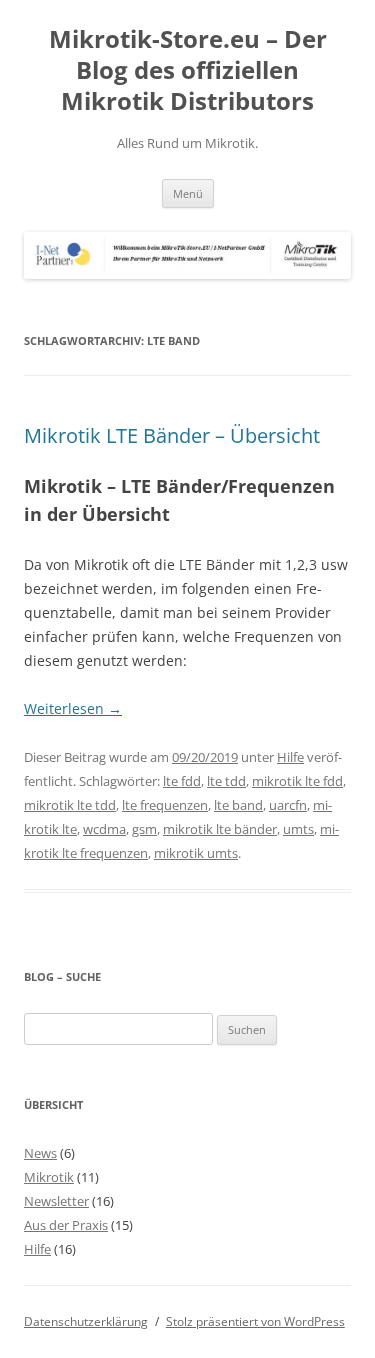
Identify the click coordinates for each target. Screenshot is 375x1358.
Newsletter (56, 1201)
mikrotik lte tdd (70, 805)
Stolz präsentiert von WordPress (255, 1321)
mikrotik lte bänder (220, 829)
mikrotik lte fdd (297, 781)
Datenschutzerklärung (86, 1321)
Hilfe (290, 757)
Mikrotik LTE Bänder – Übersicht (172, 435)
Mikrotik (49, 1177)
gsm (144, 829)
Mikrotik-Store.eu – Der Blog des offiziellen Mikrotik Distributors (188, 70)
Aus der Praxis (66, 1225)
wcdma (104, 829)
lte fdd (182, 781)
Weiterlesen (73, 708)
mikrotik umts (196, 853)
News (40, 1153)
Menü (188, 193)
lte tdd (226, 781)
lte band (238, 805)
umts (298, 829)
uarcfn (288, 805)
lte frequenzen (165, 805)
